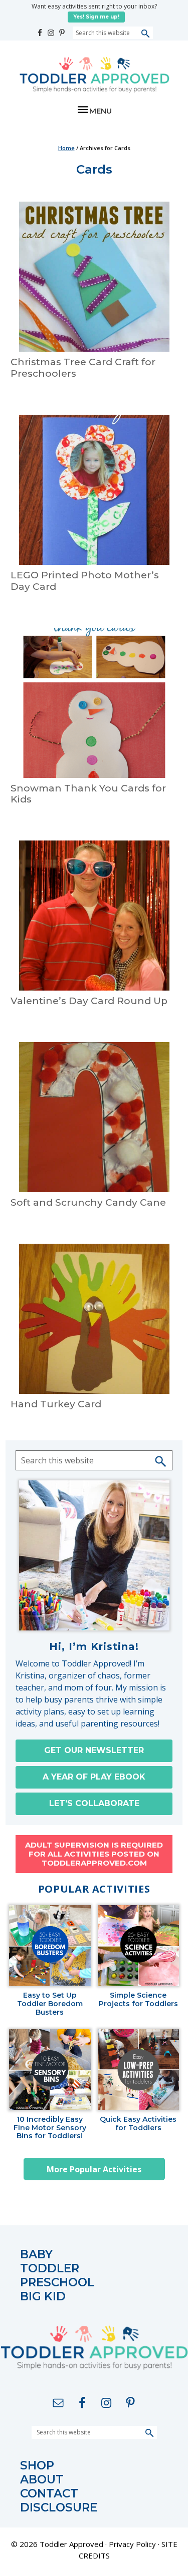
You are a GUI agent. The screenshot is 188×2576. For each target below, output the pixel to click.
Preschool (57, 2283)
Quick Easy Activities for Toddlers (138, 2124)
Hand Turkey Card (56, 1404)
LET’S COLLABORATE (94, 1803)
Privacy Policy (132, 2544)
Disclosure (59, 2508)
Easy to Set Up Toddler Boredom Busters (50, 2004)
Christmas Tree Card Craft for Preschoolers (83, 368)
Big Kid (43, 2297)
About (42, 2480)
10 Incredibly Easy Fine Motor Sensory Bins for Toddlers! (50, 2128)
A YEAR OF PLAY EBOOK (94, 1777)
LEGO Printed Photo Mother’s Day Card (85, 581)
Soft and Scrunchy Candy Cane (88, 1202)
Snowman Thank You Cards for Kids (88, 794)
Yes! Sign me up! (96, 17)
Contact (49, 2494)
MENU (101, 111)
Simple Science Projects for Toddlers (138, 2000)
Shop (37, 2466)
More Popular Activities (94, 2169)
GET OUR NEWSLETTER (94, 1750)
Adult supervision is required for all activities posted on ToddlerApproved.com (94, 1854)
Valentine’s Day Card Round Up (89, 1001)
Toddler (50, 2269)
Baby (36, 2255)
